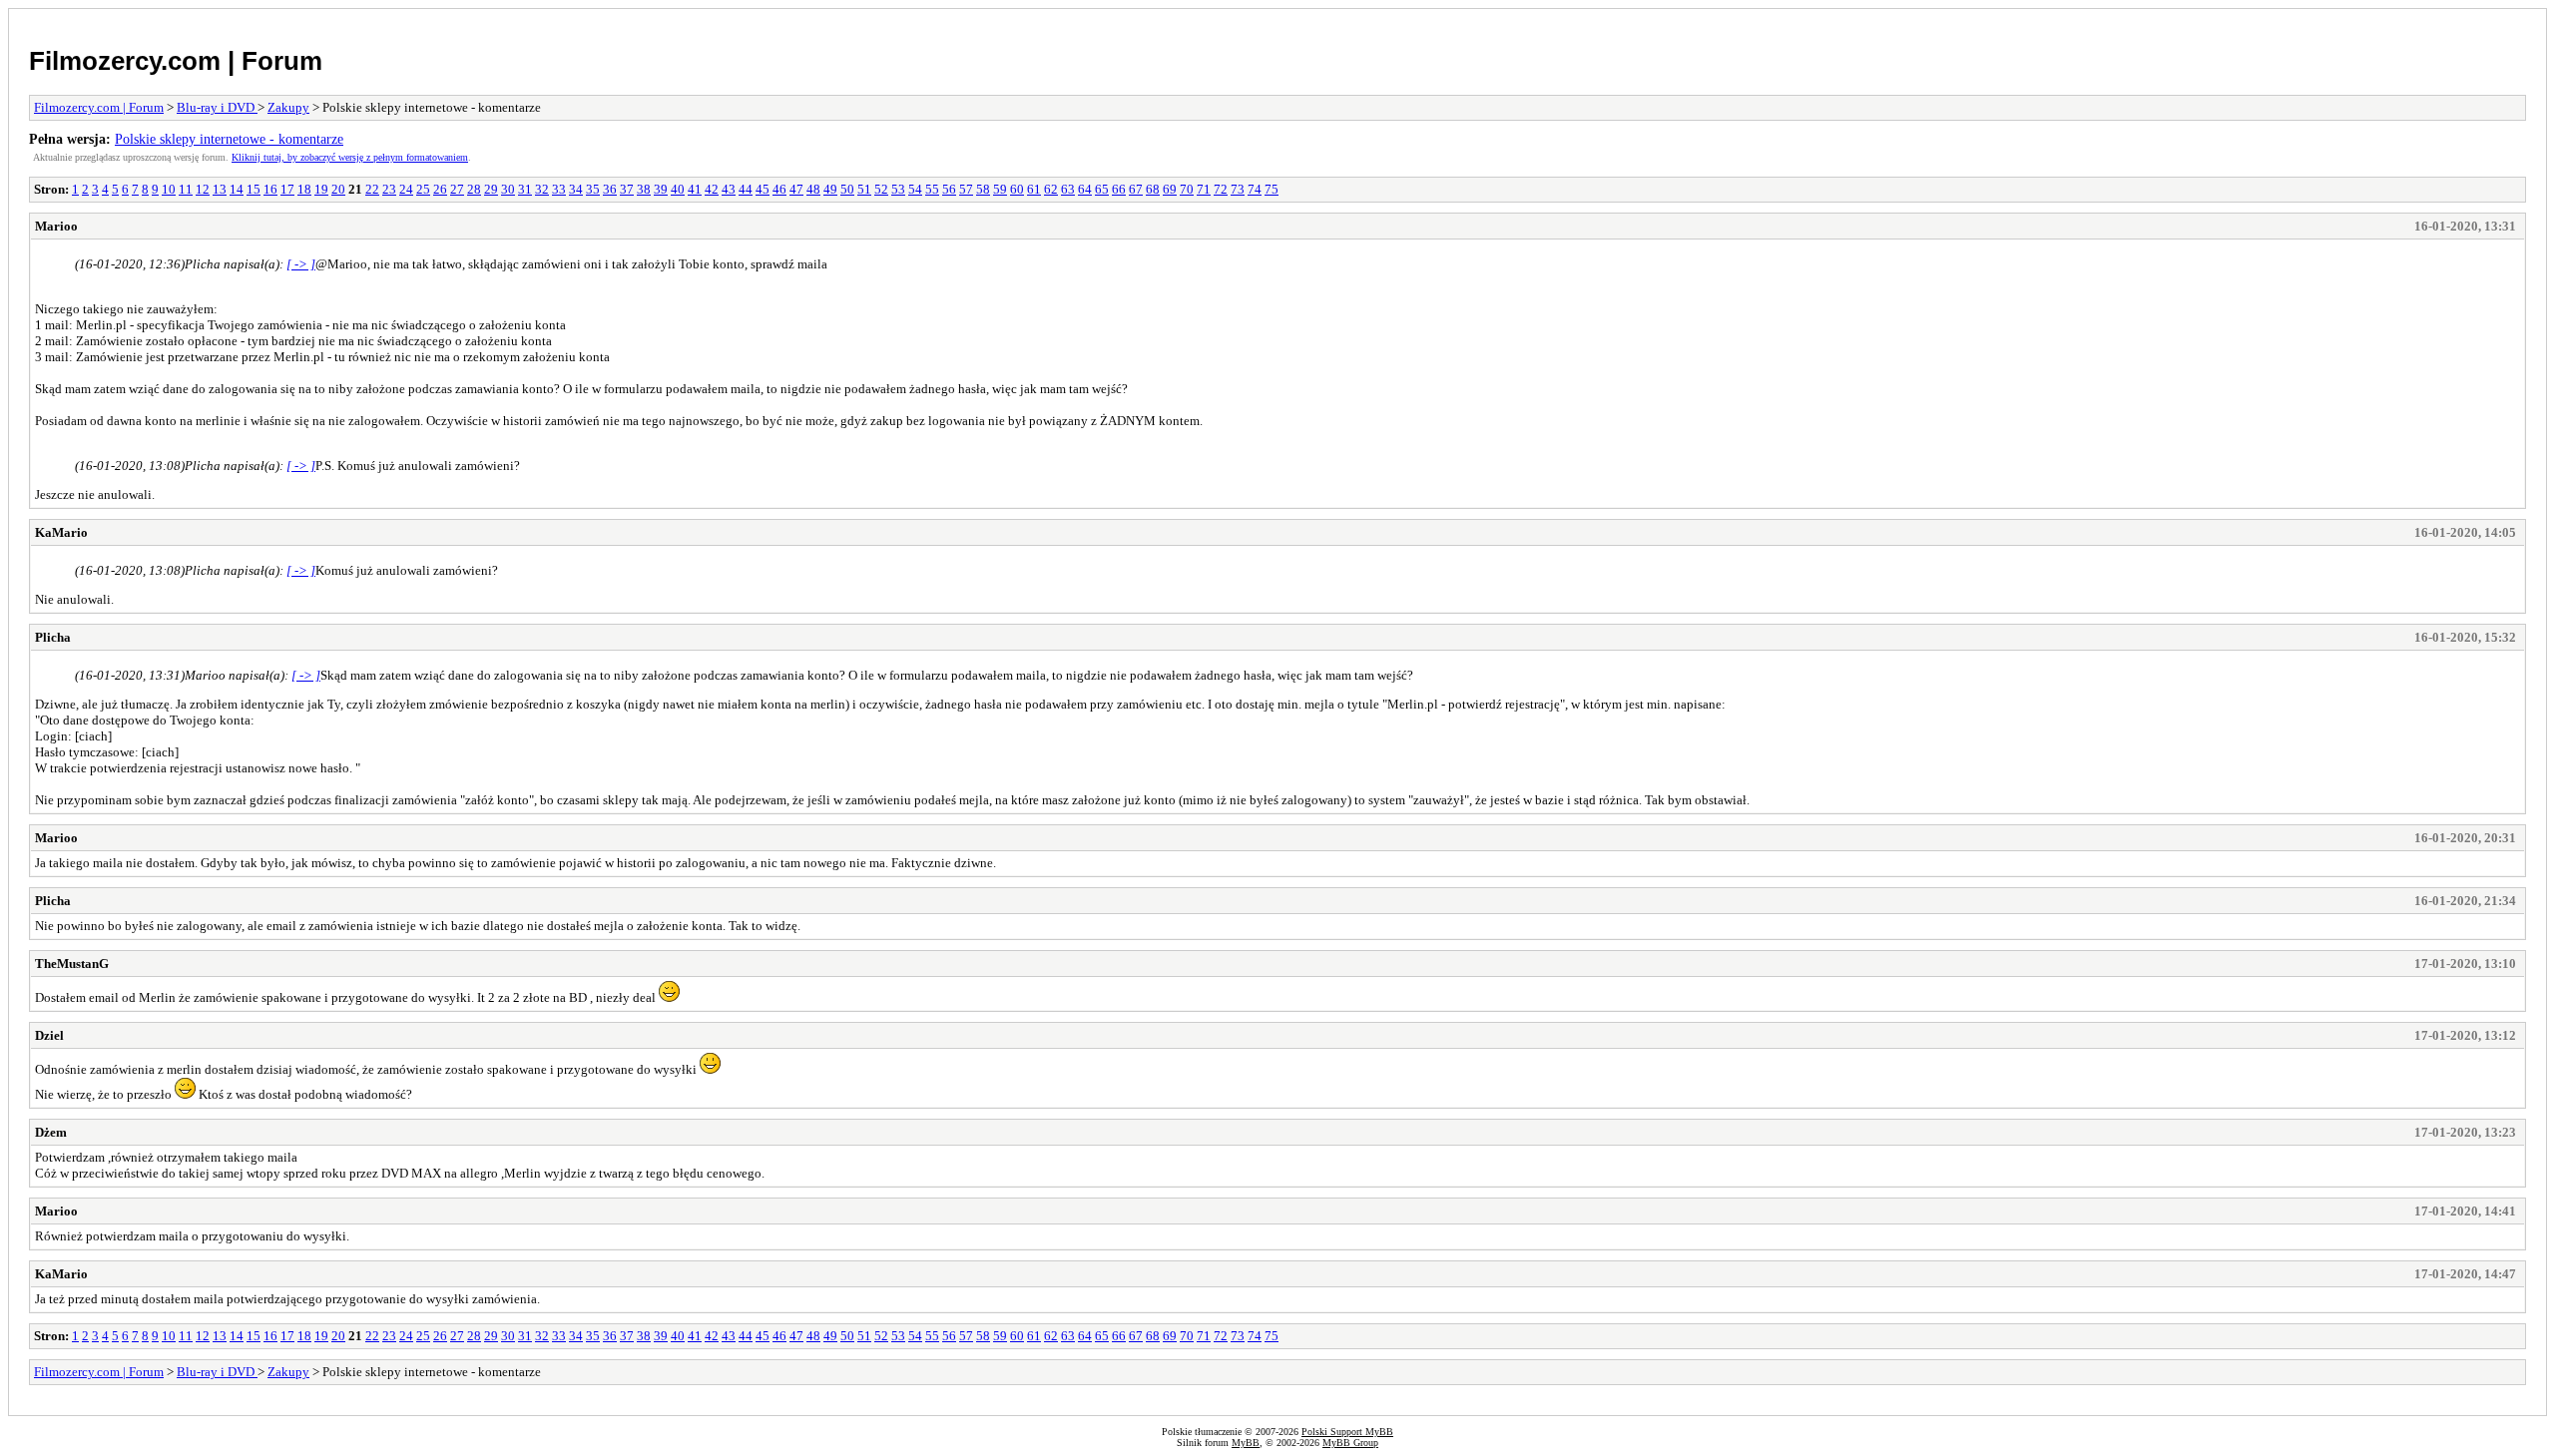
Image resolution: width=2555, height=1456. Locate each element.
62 (1051, 189)
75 (1272, 189)
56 (949, 189)
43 (729, 189)
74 (1255, 189)
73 (1238, 189)
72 (1221, 189)
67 (1136, 189)
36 (610, 189)
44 (746, 189)
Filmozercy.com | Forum (176, 61)
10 (169, 189)
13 (220, 189)
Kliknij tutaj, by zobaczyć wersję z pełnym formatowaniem (350, 157)
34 (576, 189)
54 (915, 189)
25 (423, 189)
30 (508, 189)
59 (1000, 189)
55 (932, 189)
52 (881, 189)
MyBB (1246, 1443)
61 (1034, 189)
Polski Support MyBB (1347, 1432)
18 (304, 189)
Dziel (49, 1035)
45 (763, 189)
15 (254, 189)
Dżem (51, 1132)
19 (321, 189)
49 (830, 189)
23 (389, 189)
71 (1204, 189)
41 (695, 189)
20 (338, 189)
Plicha (53, 637)
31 (525, 189)
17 (287, 189)
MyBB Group (1350, 1443)
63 (1068, 189)
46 (779, 189)
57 (966, 189)
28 (474, 189)
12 (203, 189)
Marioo (56, 226)
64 (1085, 189)
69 (1170, 189)
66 (1119, 189)
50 (847, 189)
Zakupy (288, 107)
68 (1153, 189)
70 (1187, 189)
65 (1102, 189)
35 (593, 189)
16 (270, 189)
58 (983, 189)
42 (712, 189)
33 (559, 189)
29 (491, 189)
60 (1017, 189)
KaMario (61, 532)
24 (406, 189)
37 (627, 189)
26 (440, 189)
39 (661, 189)
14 (237, 189)
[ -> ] (301, 264)
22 (372, 189)
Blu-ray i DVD (217, 107)
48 (813, 189)
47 (796, 189)
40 (678, 189)
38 (644, 189)
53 (898, 189)
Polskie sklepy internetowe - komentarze (229, 139)
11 (186, 189)
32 (542, 189)
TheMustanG (72, 964)
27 (457, 189)
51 (864, 189)
